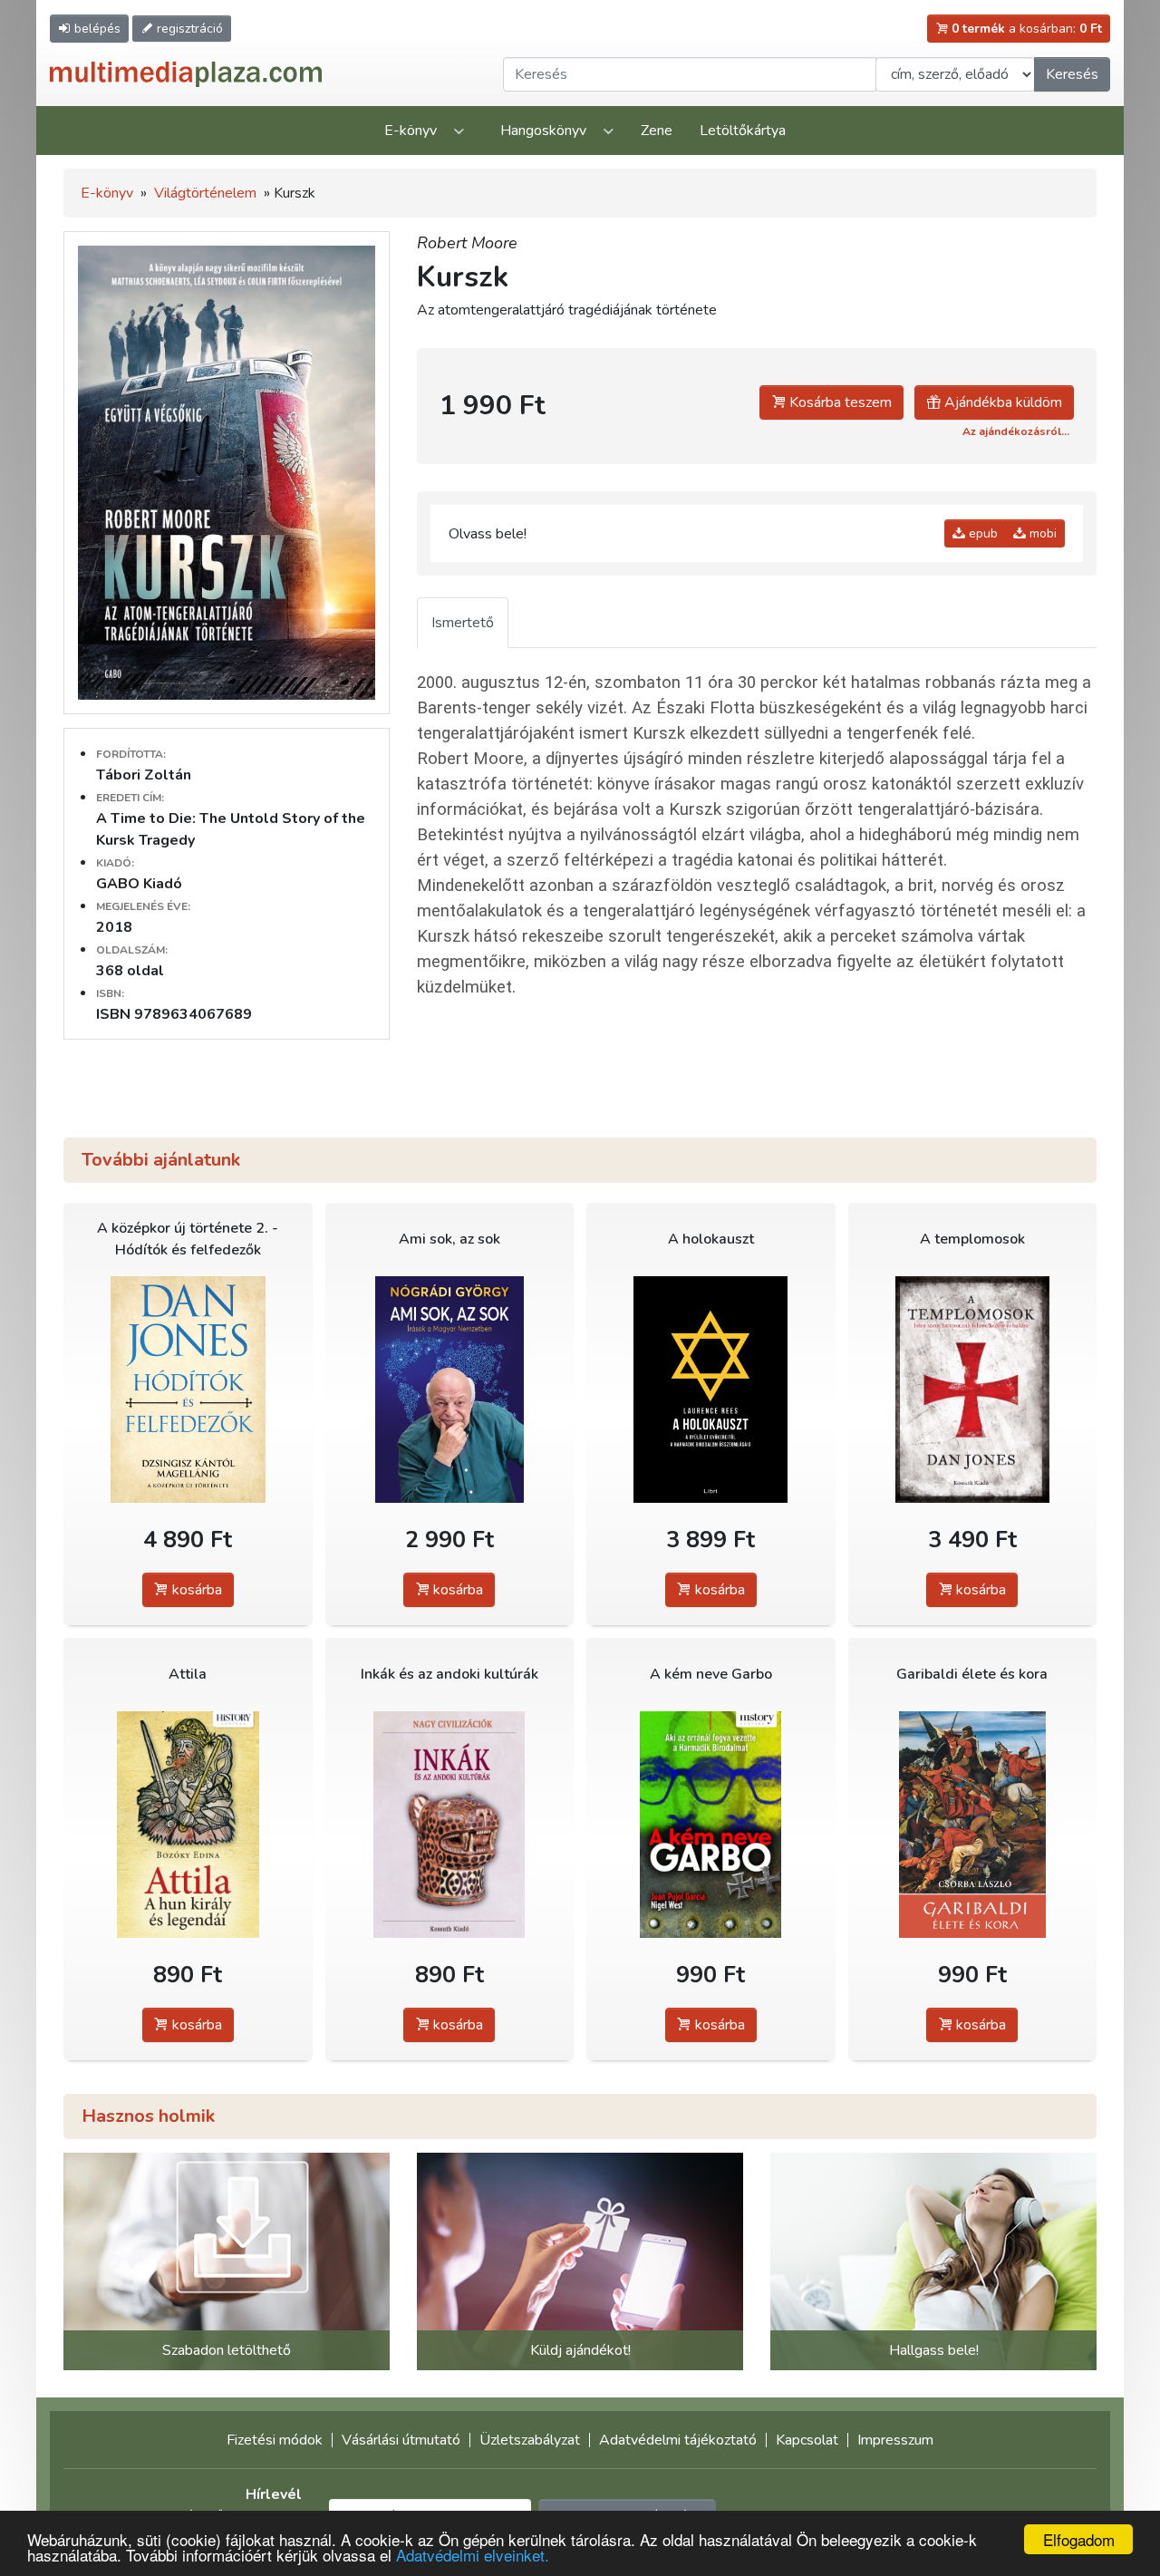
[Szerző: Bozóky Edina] (188, 1825)
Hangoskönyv (543, 131)
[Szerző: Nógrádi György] (450, 1390)
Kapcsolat (807, 2440)
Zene (657, 131)
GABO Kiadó (139, 884)
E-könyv (411, 131)
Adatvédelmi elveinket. (473, 2555)
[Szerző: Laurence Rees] (711, 1390)
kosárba (195, 1590)
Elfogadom (1079, 2539)
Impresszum (895, 2440)
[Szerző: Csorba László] (973, 1825)
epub (981, 533)
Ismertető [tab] (463, 623)
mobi (1041, 533)
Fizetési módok (275, 2440)
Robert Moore (467, 243)
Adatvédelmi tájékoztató (678, 2440)
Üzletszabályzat (530, 2440)
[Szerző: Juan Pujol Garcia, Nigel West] (711, 1825)
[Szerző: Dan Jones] (188, 1390)
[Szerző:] (450, 1825)
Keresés (1072, 74)
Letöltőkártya (743, 131)
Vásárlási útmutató (401, 2440)
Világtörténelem (205, 193)
